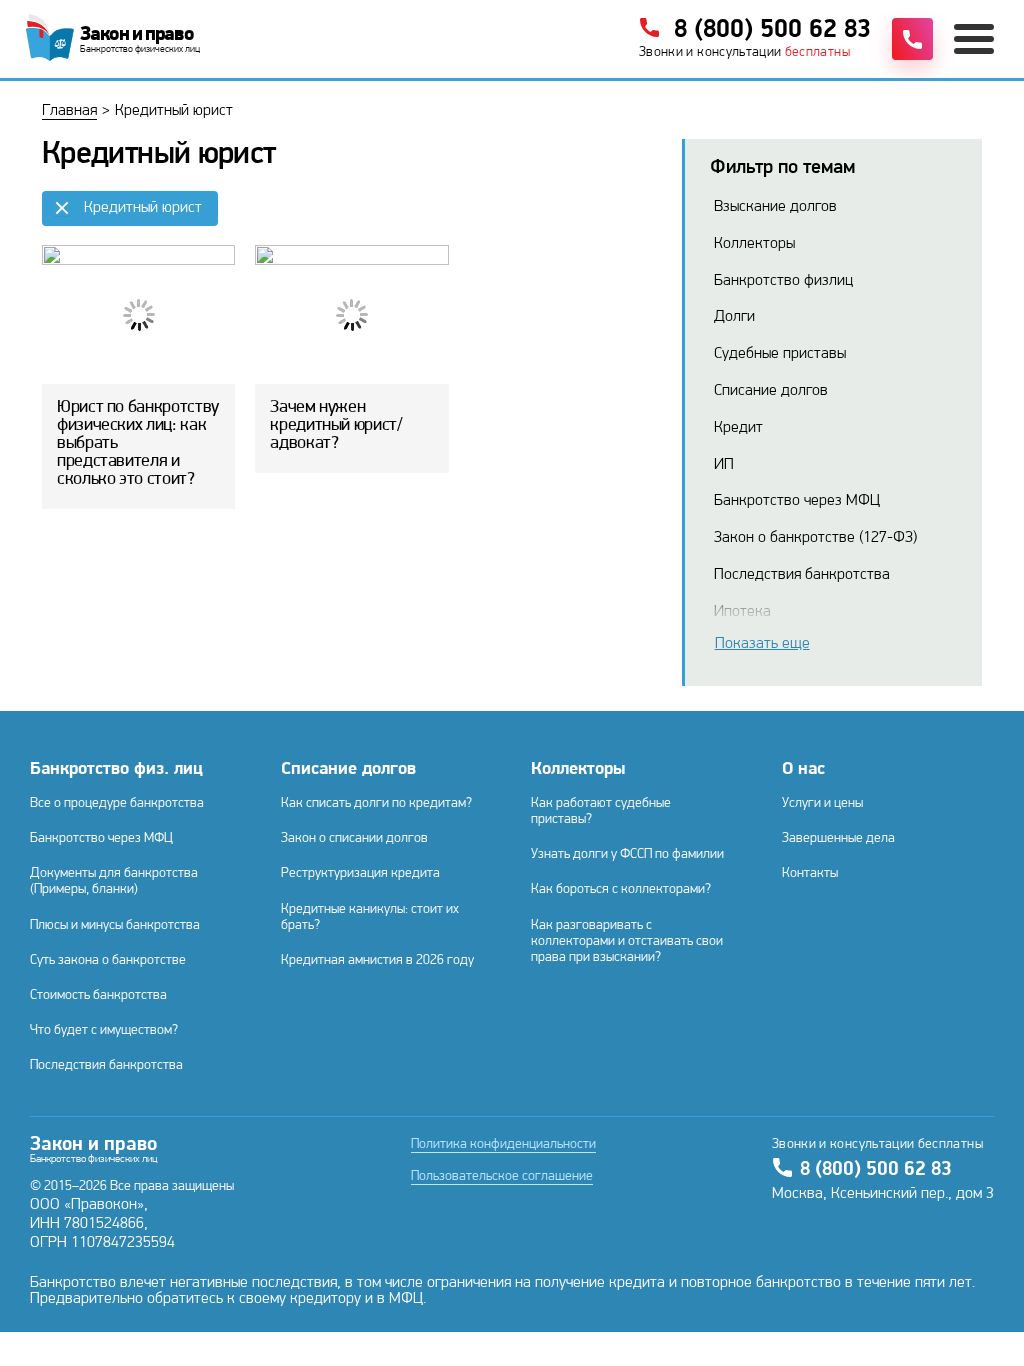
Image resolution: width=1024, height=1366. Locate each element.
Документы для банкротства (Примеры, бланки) (114, 881)
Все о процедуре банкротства (117, 803)
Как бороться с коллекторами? (621, 889)
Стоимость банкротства (98, 995)
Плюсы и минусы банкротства (115, 925)
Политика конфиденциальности (503, 1145)
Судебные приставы (780, 354)
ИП (724, 465)
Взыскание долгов (775, 207)
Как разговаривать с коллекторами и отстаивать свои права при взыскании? (627, 941)
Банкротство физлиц (783, 281)
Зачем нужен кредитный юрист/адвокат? (336, 426)
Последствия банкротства (802, 575)
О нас (803, 770)
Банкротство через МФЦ (797, 501)
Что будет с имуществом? (104, 1030)
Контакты (810, 873)
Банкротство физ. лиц (116, 770)
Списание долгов (771, 391)
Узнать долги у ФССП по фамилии (627, 854)
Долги (734, 317)
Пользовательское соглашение (502, 1177)
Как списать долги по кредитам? (376, 803)
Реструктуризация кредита (360, 873)
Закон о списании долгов (354, 838)
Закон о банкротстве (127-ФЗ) (815, 538)
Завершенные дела (838, 838)
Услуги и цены (822, 803)
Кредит (738, 428)
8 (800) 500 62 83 (876, 1170)
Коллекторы (754, 244)
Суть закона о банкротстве (108, 960)
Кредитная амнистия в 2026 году (377, 960)
